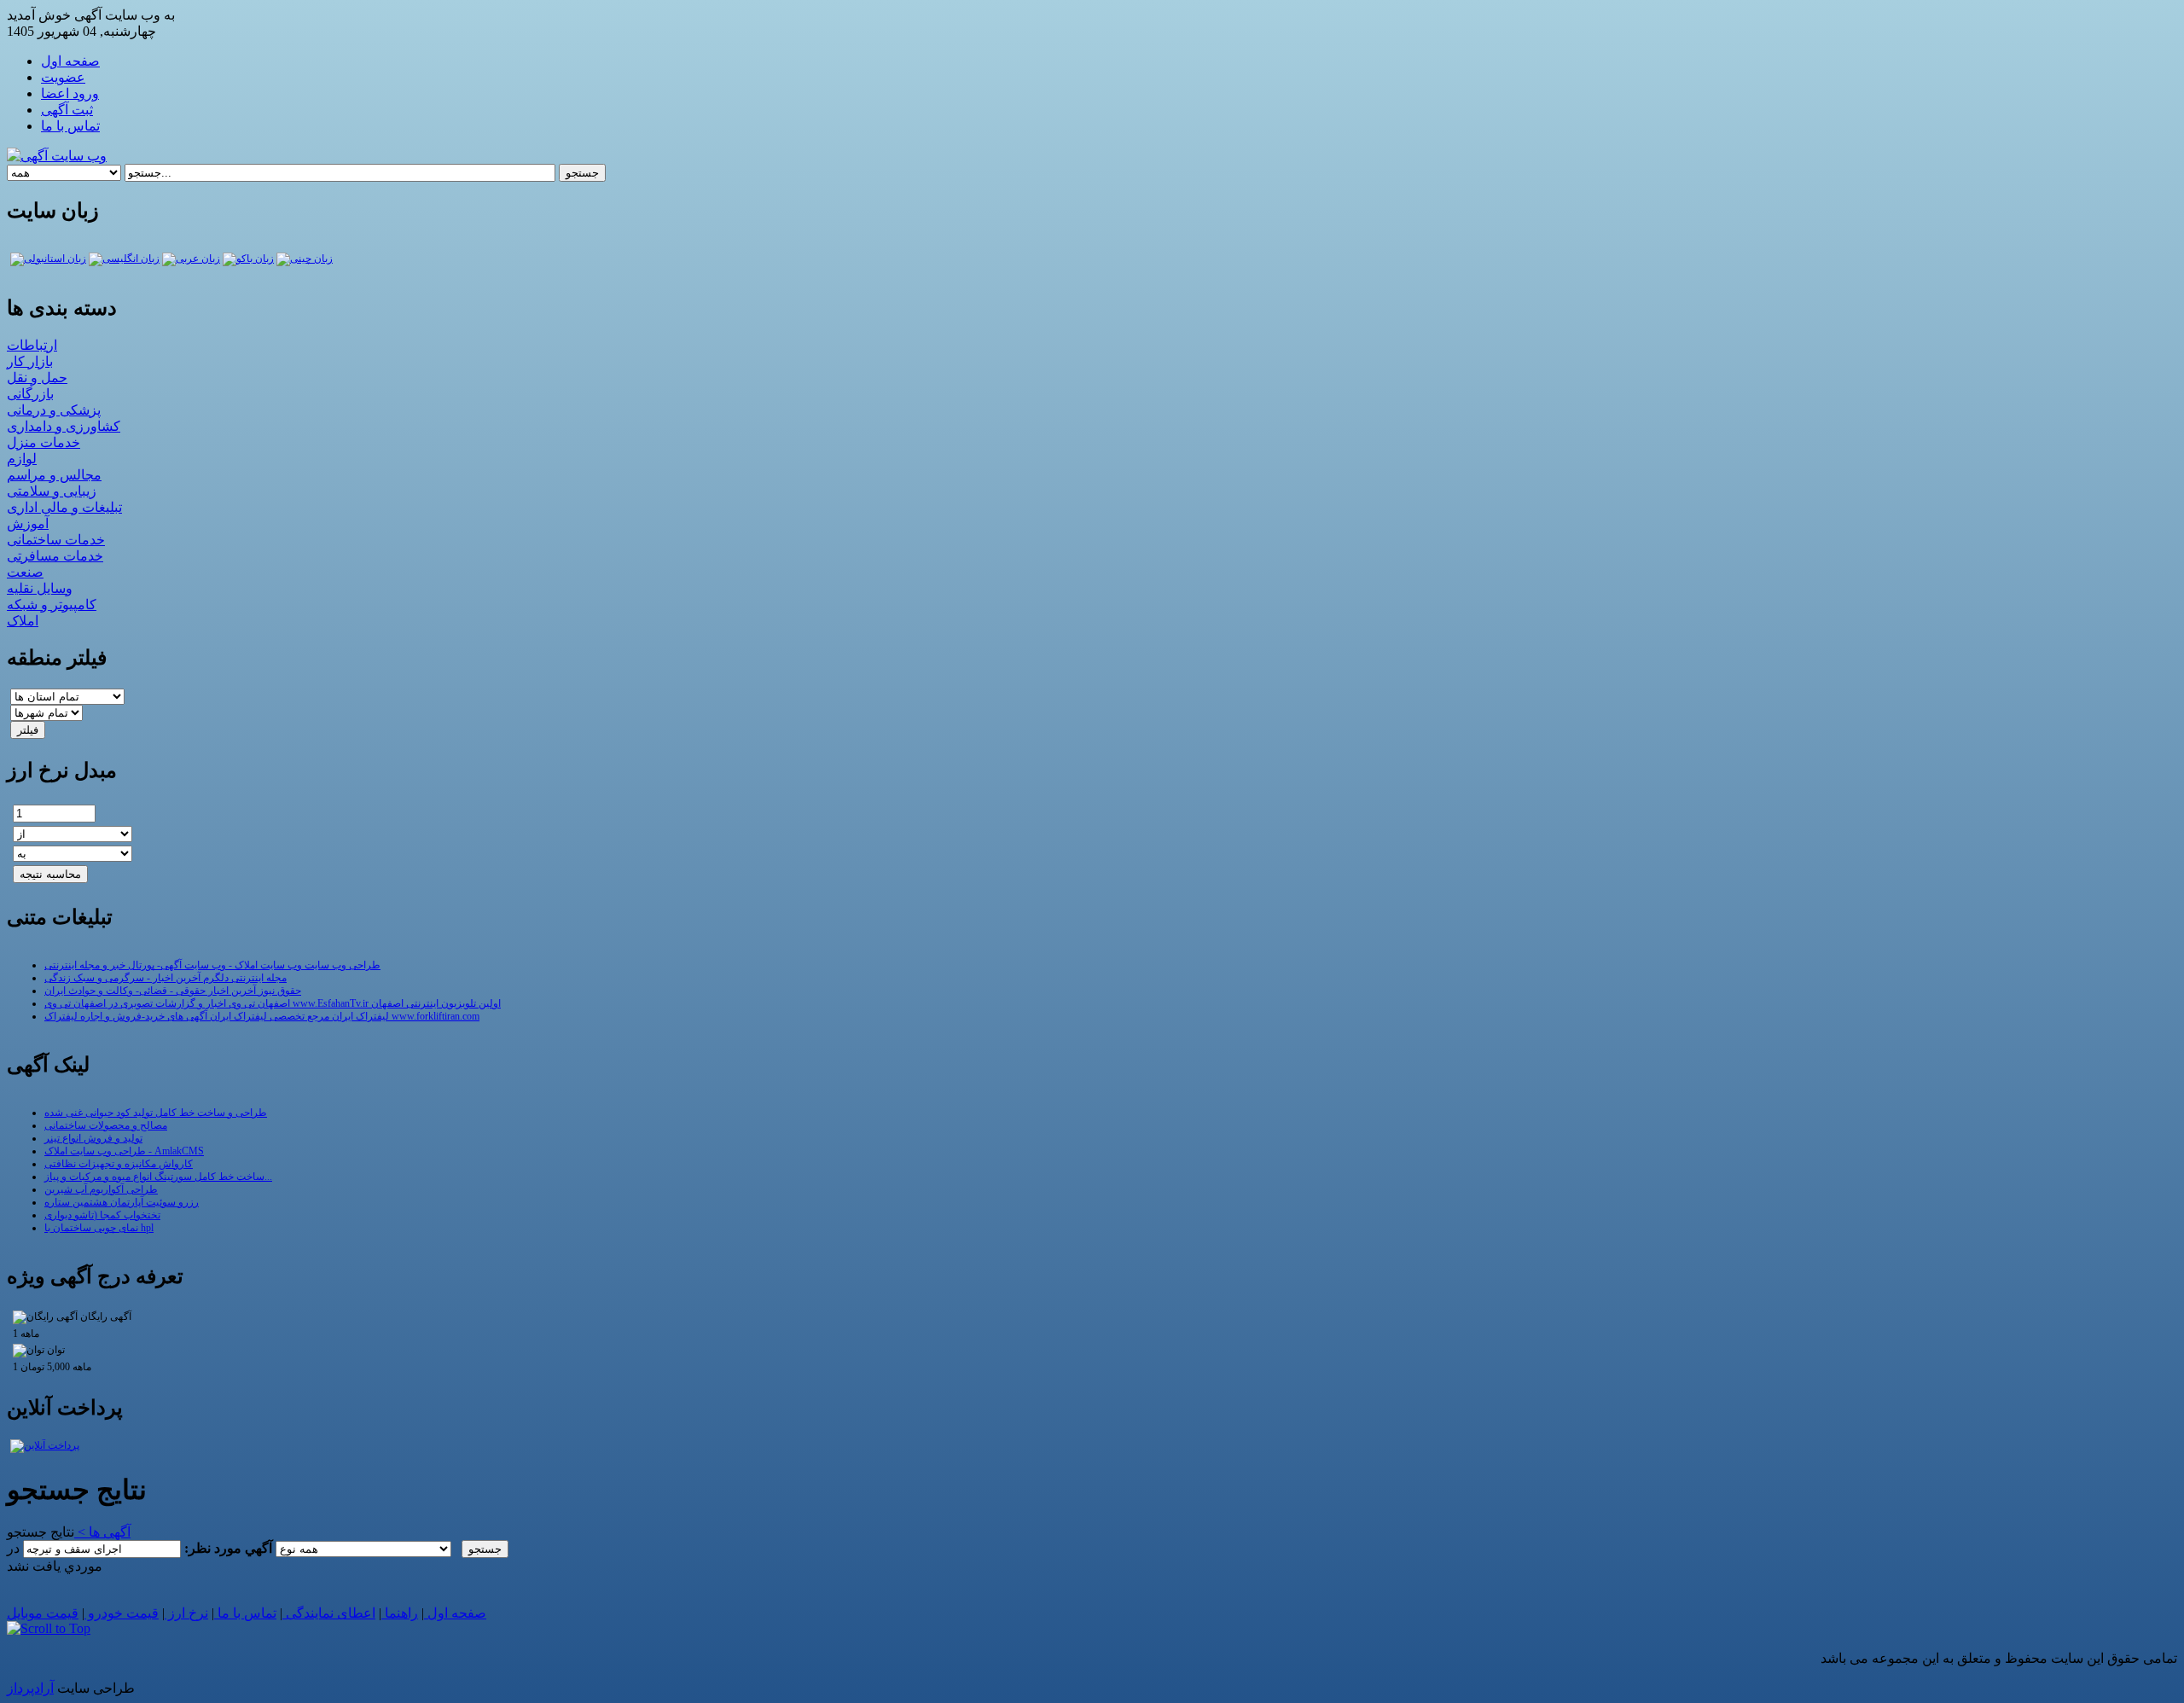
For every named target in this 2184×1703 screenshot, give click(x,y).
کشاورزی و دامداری (64, 426)
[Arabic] (191, 259)
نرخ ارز (186, 1613)
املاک (23, 621)
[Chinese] (305, 259)
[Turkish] (48, 259)
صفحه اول (455, 1613)
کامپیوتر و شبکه (52, 604)
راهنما (400, 1613)
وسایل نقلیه (40, 588)
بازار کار (30, 361)
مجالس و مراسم (54, 475)
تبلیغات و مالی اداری (64, 507)
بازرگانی (30, 394)
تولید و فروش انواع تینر (93, 1138)
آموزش (28, 523)
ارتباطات (32, 345)
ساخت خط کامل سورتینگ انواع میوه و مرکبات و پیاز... (158, 1177)
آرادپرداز (30, 1688)
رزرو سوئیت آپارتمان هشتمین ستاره (122, 1202)
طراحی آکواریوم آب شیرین (101, 1189)
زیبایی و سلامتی (52, 491)
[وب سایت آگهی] (57, 156)
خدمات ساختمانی (56, 540)
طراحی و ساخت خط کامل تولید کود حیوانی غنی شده (156, 1113)
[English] (124, 259)
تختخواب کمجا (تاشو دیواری (102, 1215)
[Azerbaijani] (248, 259)
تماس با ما (245, 1613)
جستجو (582, 173)
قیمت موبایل (43, 1613)
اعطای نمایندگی (329, 1613)
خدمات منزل (44, 442)
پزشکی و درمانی (54, 410)
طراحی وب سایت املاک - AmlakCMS (124, 1151)
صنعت (25, 572)
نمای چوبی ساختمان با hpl (99, 1228)
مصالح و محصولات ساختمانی (106, 1125)
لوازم (22, 459)
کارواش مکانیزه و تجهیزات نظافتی (119, 1164)
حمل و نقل (37, 378)
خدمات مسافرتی (55, 556)
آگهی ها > (102, 1532)
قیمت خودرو (122, 1613)
